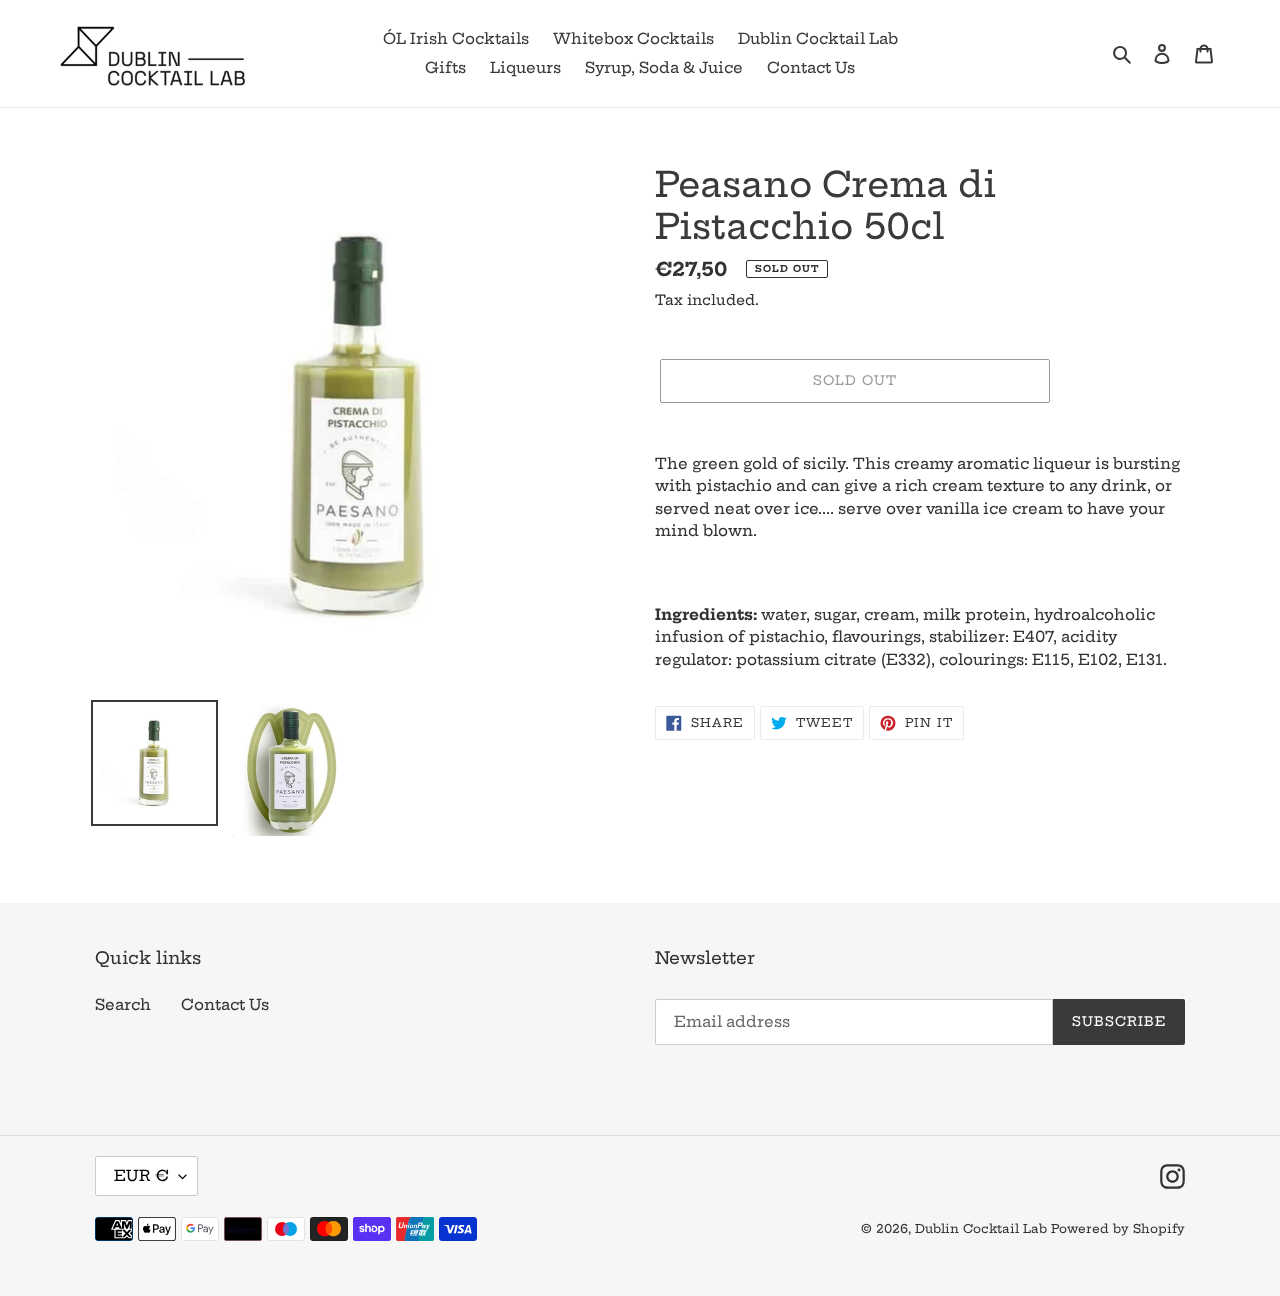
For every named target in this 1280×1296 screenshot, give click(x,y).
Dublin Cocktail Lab (981, 1228)
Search (123, 1004)
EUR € (141, 1175)
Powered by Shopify (1118, 1228)
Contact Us (225, 1004)
